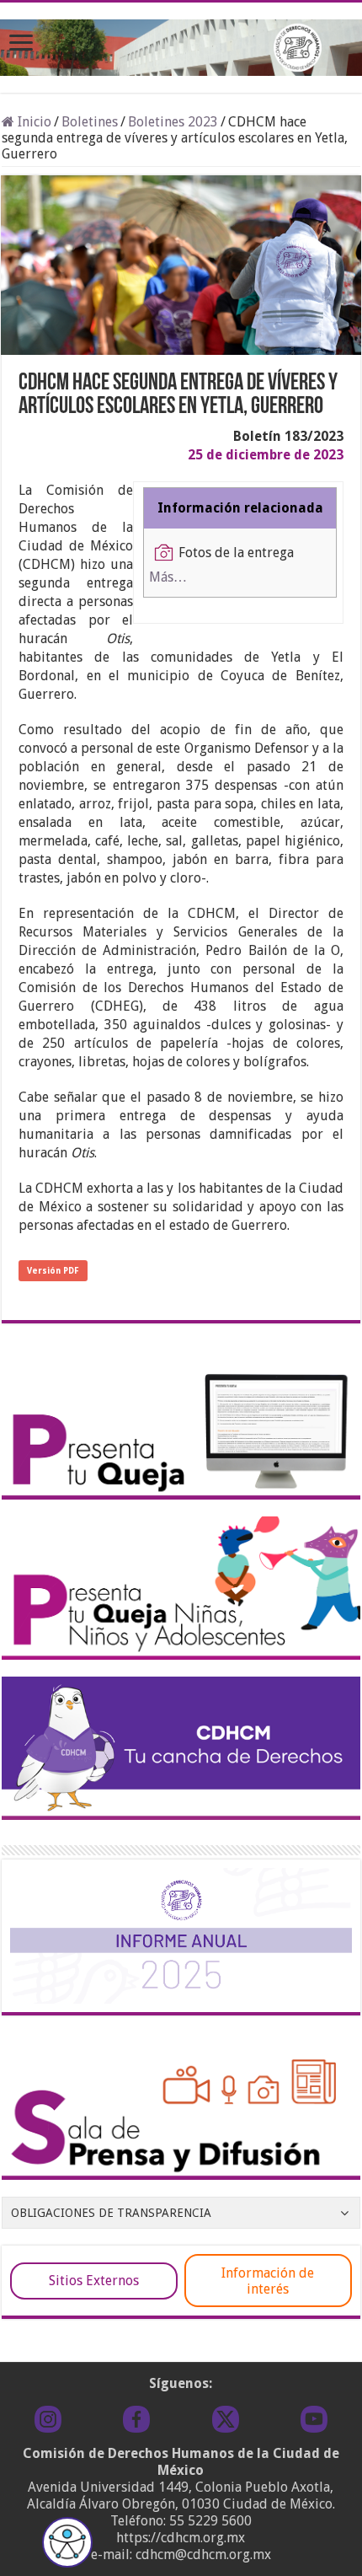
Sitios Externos (94, 2281)
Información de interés (268, 2281)
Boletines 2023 (173, 122)
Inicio (33, 122)
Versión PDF (53, 1271)
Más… (168, 577)
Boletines (90, 122)
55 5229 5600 (210, 2521)
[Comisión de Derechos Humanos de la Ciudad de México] (181, 45)
